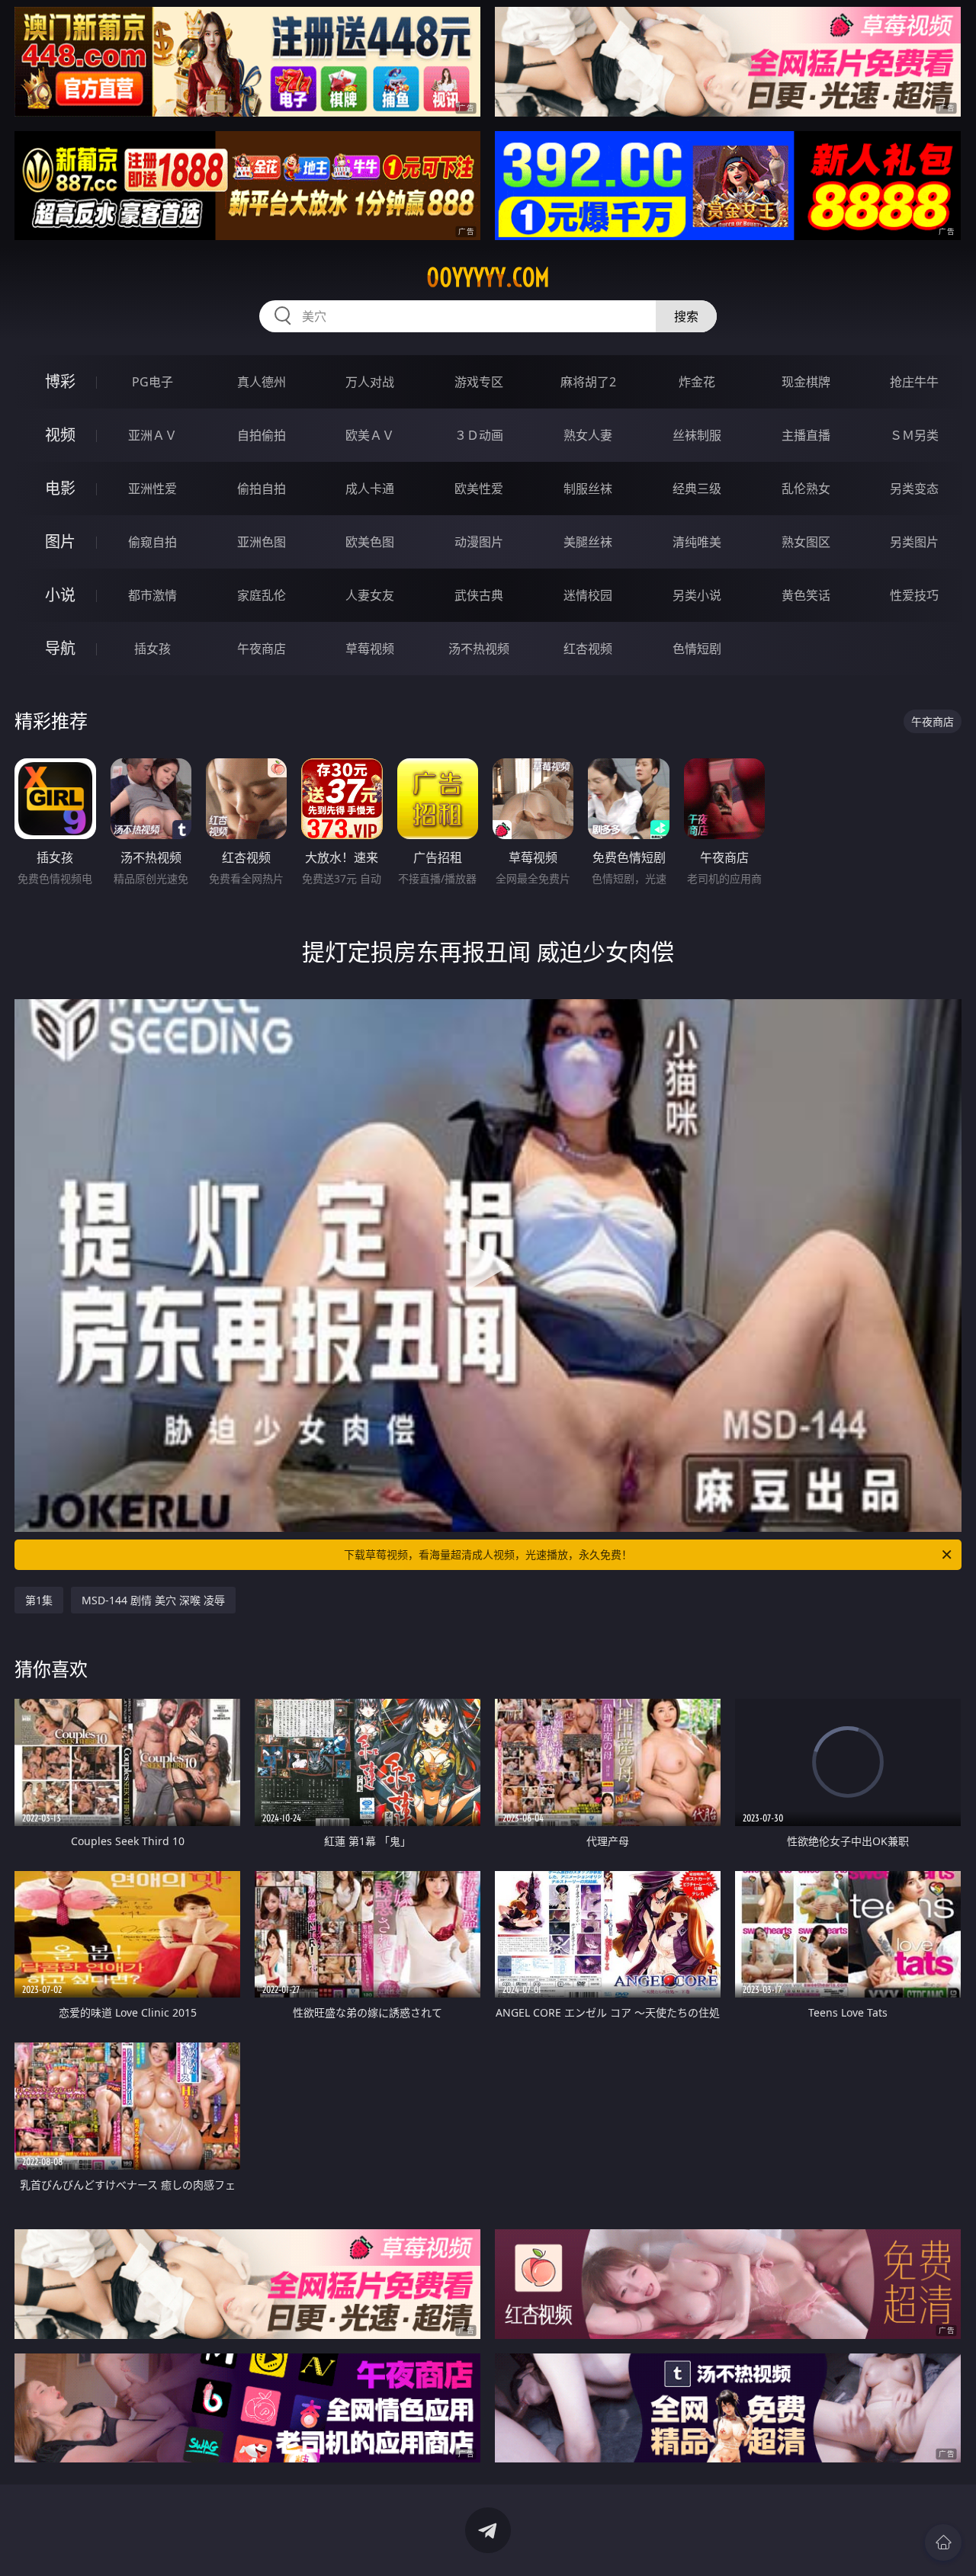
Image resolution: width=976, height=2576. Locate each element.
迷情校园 (588, 595)
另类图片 (914, 542)
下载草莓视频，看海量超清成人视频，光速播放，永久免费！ (488, 1554)
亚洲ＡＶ (152, 435)
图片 (60, 541)
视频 (60, 435)
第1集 (39, 1600)
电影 (60, 488)
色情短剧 (697, 649)
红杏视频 (588, 649)
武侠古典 (479, 595)
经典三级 (697, 489)
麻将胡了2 (588, 382)
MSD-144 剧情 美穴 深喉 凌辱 (153, 1600)
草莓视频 (370, 649)
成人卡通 (370, 489)
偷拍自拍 (262, 489)
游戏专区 (479, 382)
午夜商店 (262, 649)
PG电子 (152, 382)
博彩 (60, 381)
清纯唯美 (697, 542)
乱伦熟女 (806, 489)
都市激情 (152, 595)
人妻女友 (370, 595)
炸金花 (697, 382)
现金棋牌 (806, 382)
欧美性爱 (479, 489)
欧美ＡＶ (370, 435)
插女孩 (152, 649)
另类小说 (697, 595)
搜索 (686, 316)
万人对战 (370, 382)
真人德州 (262, 382)
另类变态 (914, 489)
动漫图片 (479, 542)
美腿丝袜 (588, 542)
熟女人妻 (588, 435)
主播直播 (806, 435)
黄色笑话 (806, 595)
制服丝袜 (588, 489)
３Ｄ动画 (479, 435)
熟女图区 (806, 542)
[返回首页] (943, 2542)
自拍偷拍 (262, 435)
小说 (60, 595)
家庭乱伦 (262, 595)
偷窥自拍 (152, 542)
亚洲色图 (262, 542)
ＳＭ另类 (914, 435)
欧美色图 (370, 542)
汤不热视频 (479, 649)
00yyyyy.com (488, 277)
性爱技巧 (914, 595)
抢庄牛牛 (914, 382)
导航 (60, 648)
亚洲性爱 (152, 489)
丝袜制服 (697, 435)
